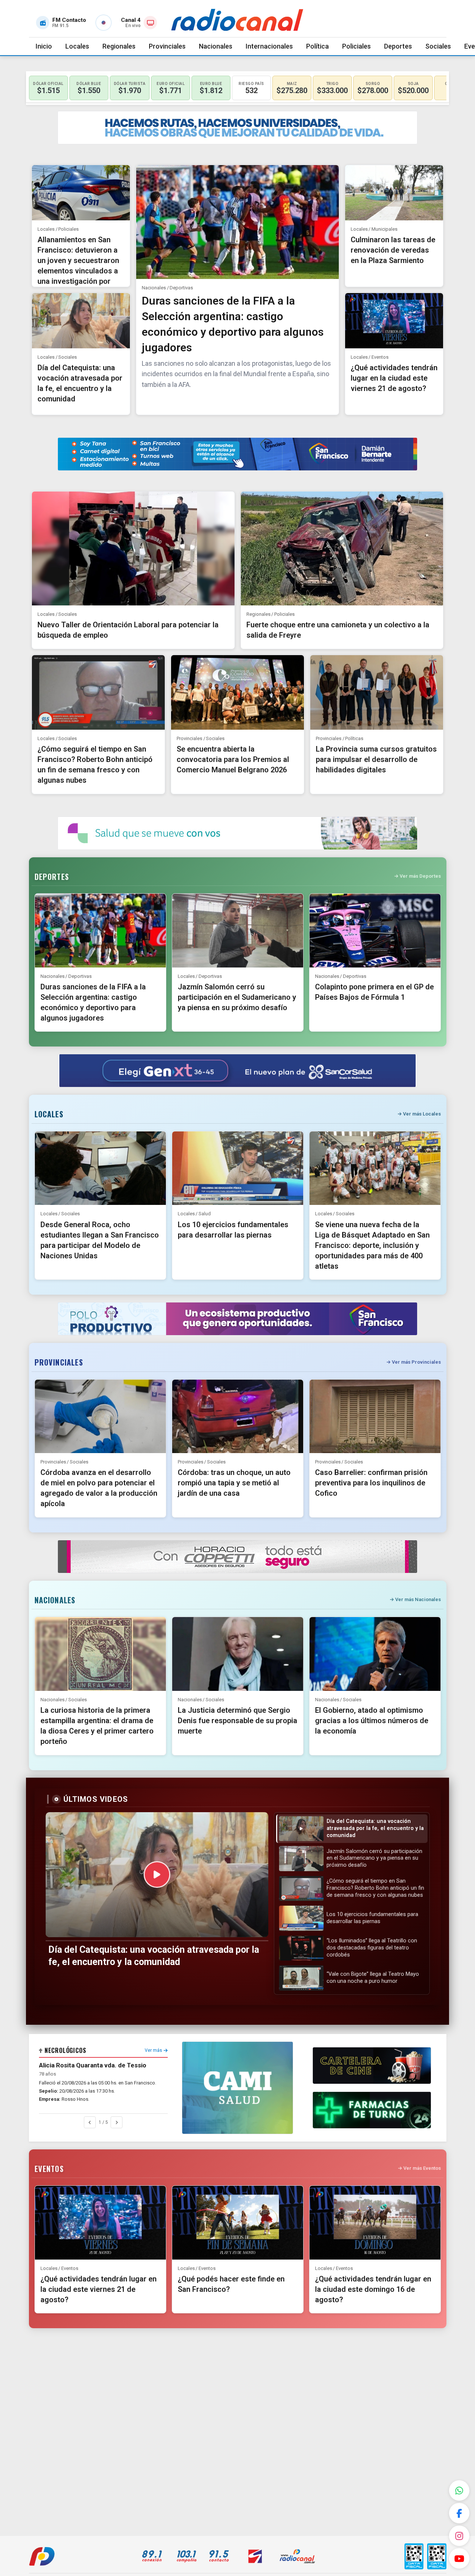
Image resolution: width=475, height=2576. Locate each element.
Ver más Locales (422, 1114)
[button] (352, 1829)
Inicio (44, 46)
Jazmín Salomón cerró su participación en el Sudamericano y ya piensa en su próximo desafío (237, 997)
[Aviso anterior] (90, 2122)
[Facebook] (459, 2513)
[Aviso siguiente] (117, 2122)
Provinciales (167, 46)
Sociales (438, 46)
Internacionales (269, 46)
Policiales (356, 46)
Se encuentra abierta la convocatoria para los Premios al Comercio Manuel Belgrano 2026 (233, 759)
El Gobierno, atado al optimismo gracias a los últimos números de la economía (372, 1721)
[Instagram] (459, 2536)
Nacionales (216, 46)
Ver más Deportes (420, 876)
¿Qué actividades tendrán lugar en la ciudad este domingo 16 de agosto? (373, 2289)
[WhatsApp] (459, 2490)
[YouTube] (459, 2558)
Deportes (398, 46)
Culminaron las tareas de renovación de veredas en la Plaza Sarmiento (393, 250)
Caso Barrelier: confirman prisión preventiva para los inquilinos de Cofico (371, 1483)
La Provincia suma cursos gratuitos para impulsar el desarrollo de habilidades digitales (376, 759)
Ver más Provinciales (416, 1362)
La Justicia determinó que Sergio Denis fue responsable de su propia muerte (237, 1721)
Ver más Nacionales (418, 1599)
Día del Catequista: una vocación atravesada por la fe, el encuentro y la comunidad (154, 1956)
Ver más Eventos (422, 2168)
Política (317, 46)
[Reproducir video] (157, 1874)
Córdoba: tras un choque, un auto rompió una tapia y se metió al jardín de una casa (234, 1483)
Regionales (119, 46)
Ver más (153, 2050)
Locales (77, 46)
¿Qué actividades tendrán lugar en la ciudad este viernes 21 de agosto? (394, 378)
